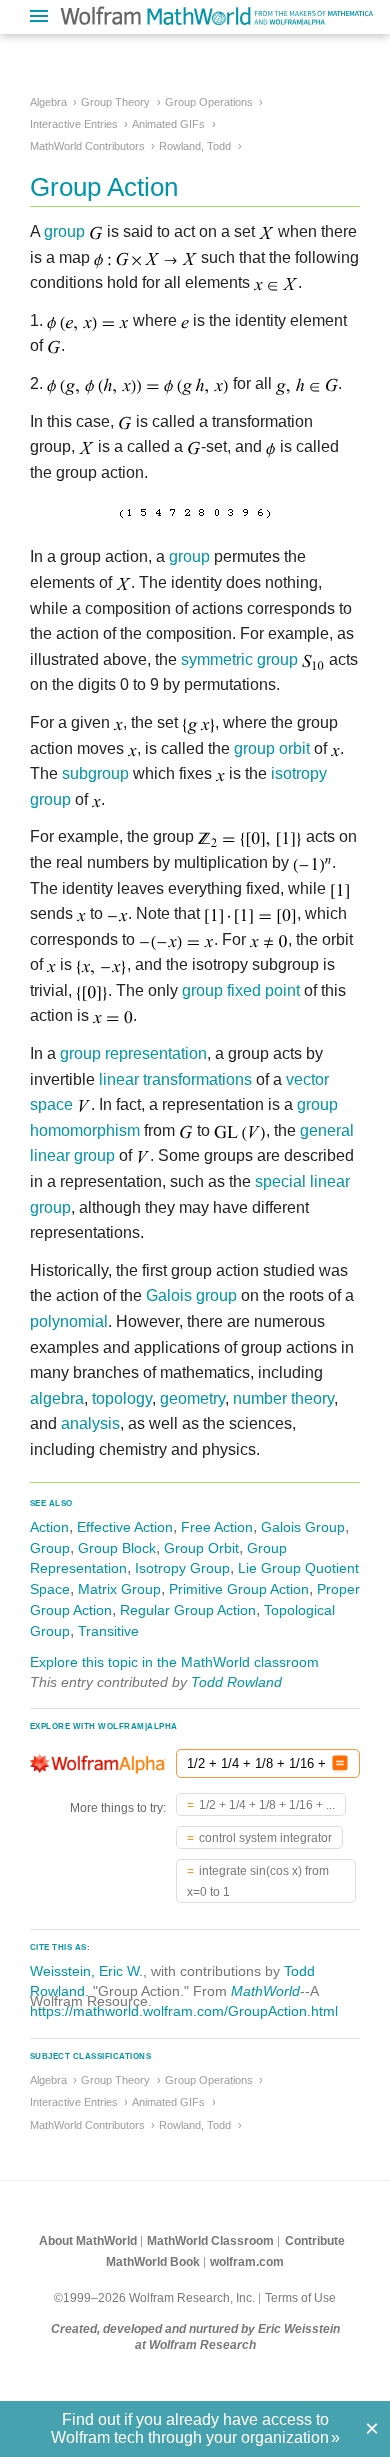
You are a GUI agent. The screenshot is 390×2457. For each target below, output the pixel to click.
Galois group (191, 1295)
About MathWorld (88, 2241)
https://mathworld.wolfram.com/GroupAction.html (184, 2011)
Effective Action (125, 1527)
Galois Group (303, 1527)
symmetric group (239, 659)
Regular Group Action (188, 1610)
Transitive (108, 1631)
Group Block (117, 1548)
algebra (57, 1398)
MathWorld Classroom (210, 2241)
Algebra (48, 102)
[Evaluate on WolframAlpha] (340, 1763)
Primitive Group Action (239, 1589)
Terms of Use (300, 2298)
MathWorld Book (153, 2262)
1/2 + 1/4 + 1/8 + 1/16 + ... (267, 1805)
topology (122, 1398)
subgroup (95, 773)
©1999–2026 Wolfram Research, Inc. (154, 2298)
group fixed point (241, 990)
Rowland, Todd (195, 146)
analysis (90, 1423)
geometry (192, 1398)
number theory (283, 1398)
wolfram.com (247, 2262)
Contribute (315, 2241)
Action (49, 1527)
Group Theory (115, 102)
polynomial (69, 1321)
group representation (133, 1053)
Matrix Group (119, 1589)
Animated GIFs (168, 124)
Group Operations (209, 102)
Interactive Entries (74, 124)
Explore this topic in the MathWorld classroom (174, 1662)
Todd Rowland (236, 1682)
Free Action (217, 1527)
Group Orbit (201, 1548)
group (64, 231)
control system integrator (265, 1838)
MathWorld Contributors (87, 146)
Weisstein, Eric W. (86, 1971)
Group (50, 1548)
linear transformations (175, 1079)
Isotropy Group (182, 1568)
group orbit (272, 748)
